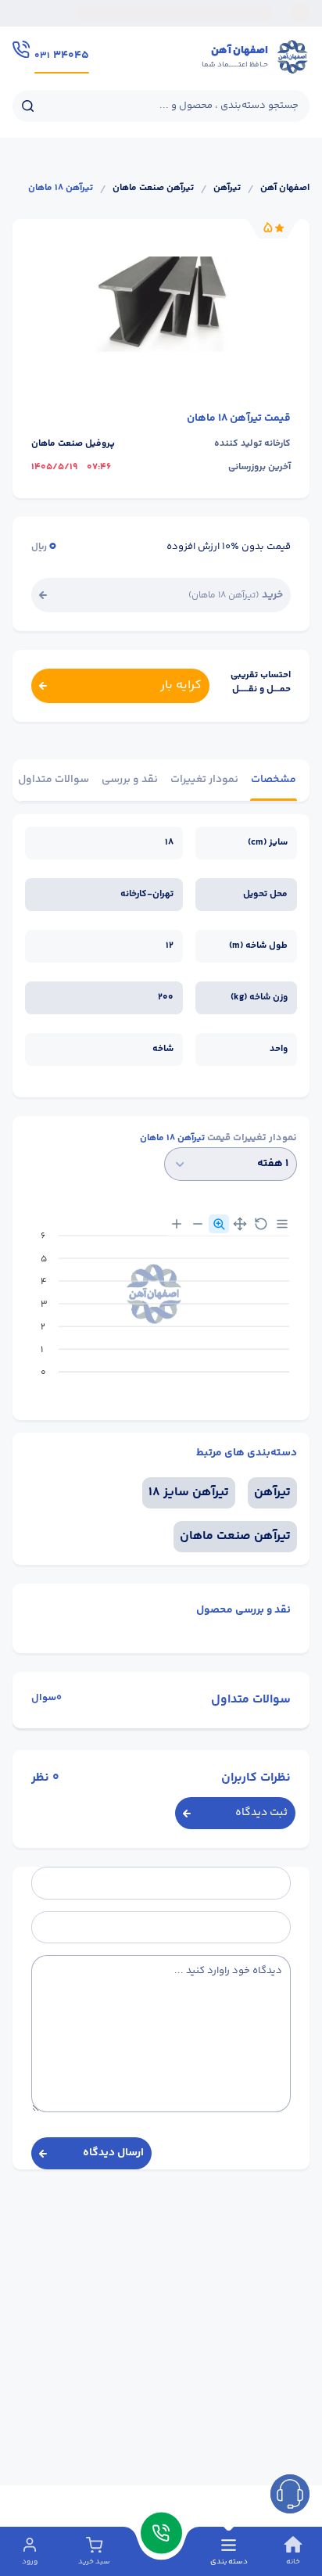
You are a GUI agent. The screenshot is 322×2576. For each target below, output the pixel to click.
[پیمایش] (240, 1224)
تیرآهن (227, 188)
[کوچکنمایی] (198, 1224)
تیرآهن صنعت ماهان (153, 188)
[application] (161, 1310)
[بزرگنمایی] (177, 1224)
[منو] (282, 1224)
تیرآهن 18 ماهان (61, 188)
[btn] (290, 2494)
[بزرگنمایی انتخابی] (219, 1224)
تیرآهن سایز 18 (189, 1493)
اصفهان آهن (285, 188)
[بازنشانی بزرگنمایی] (261, 1224)
